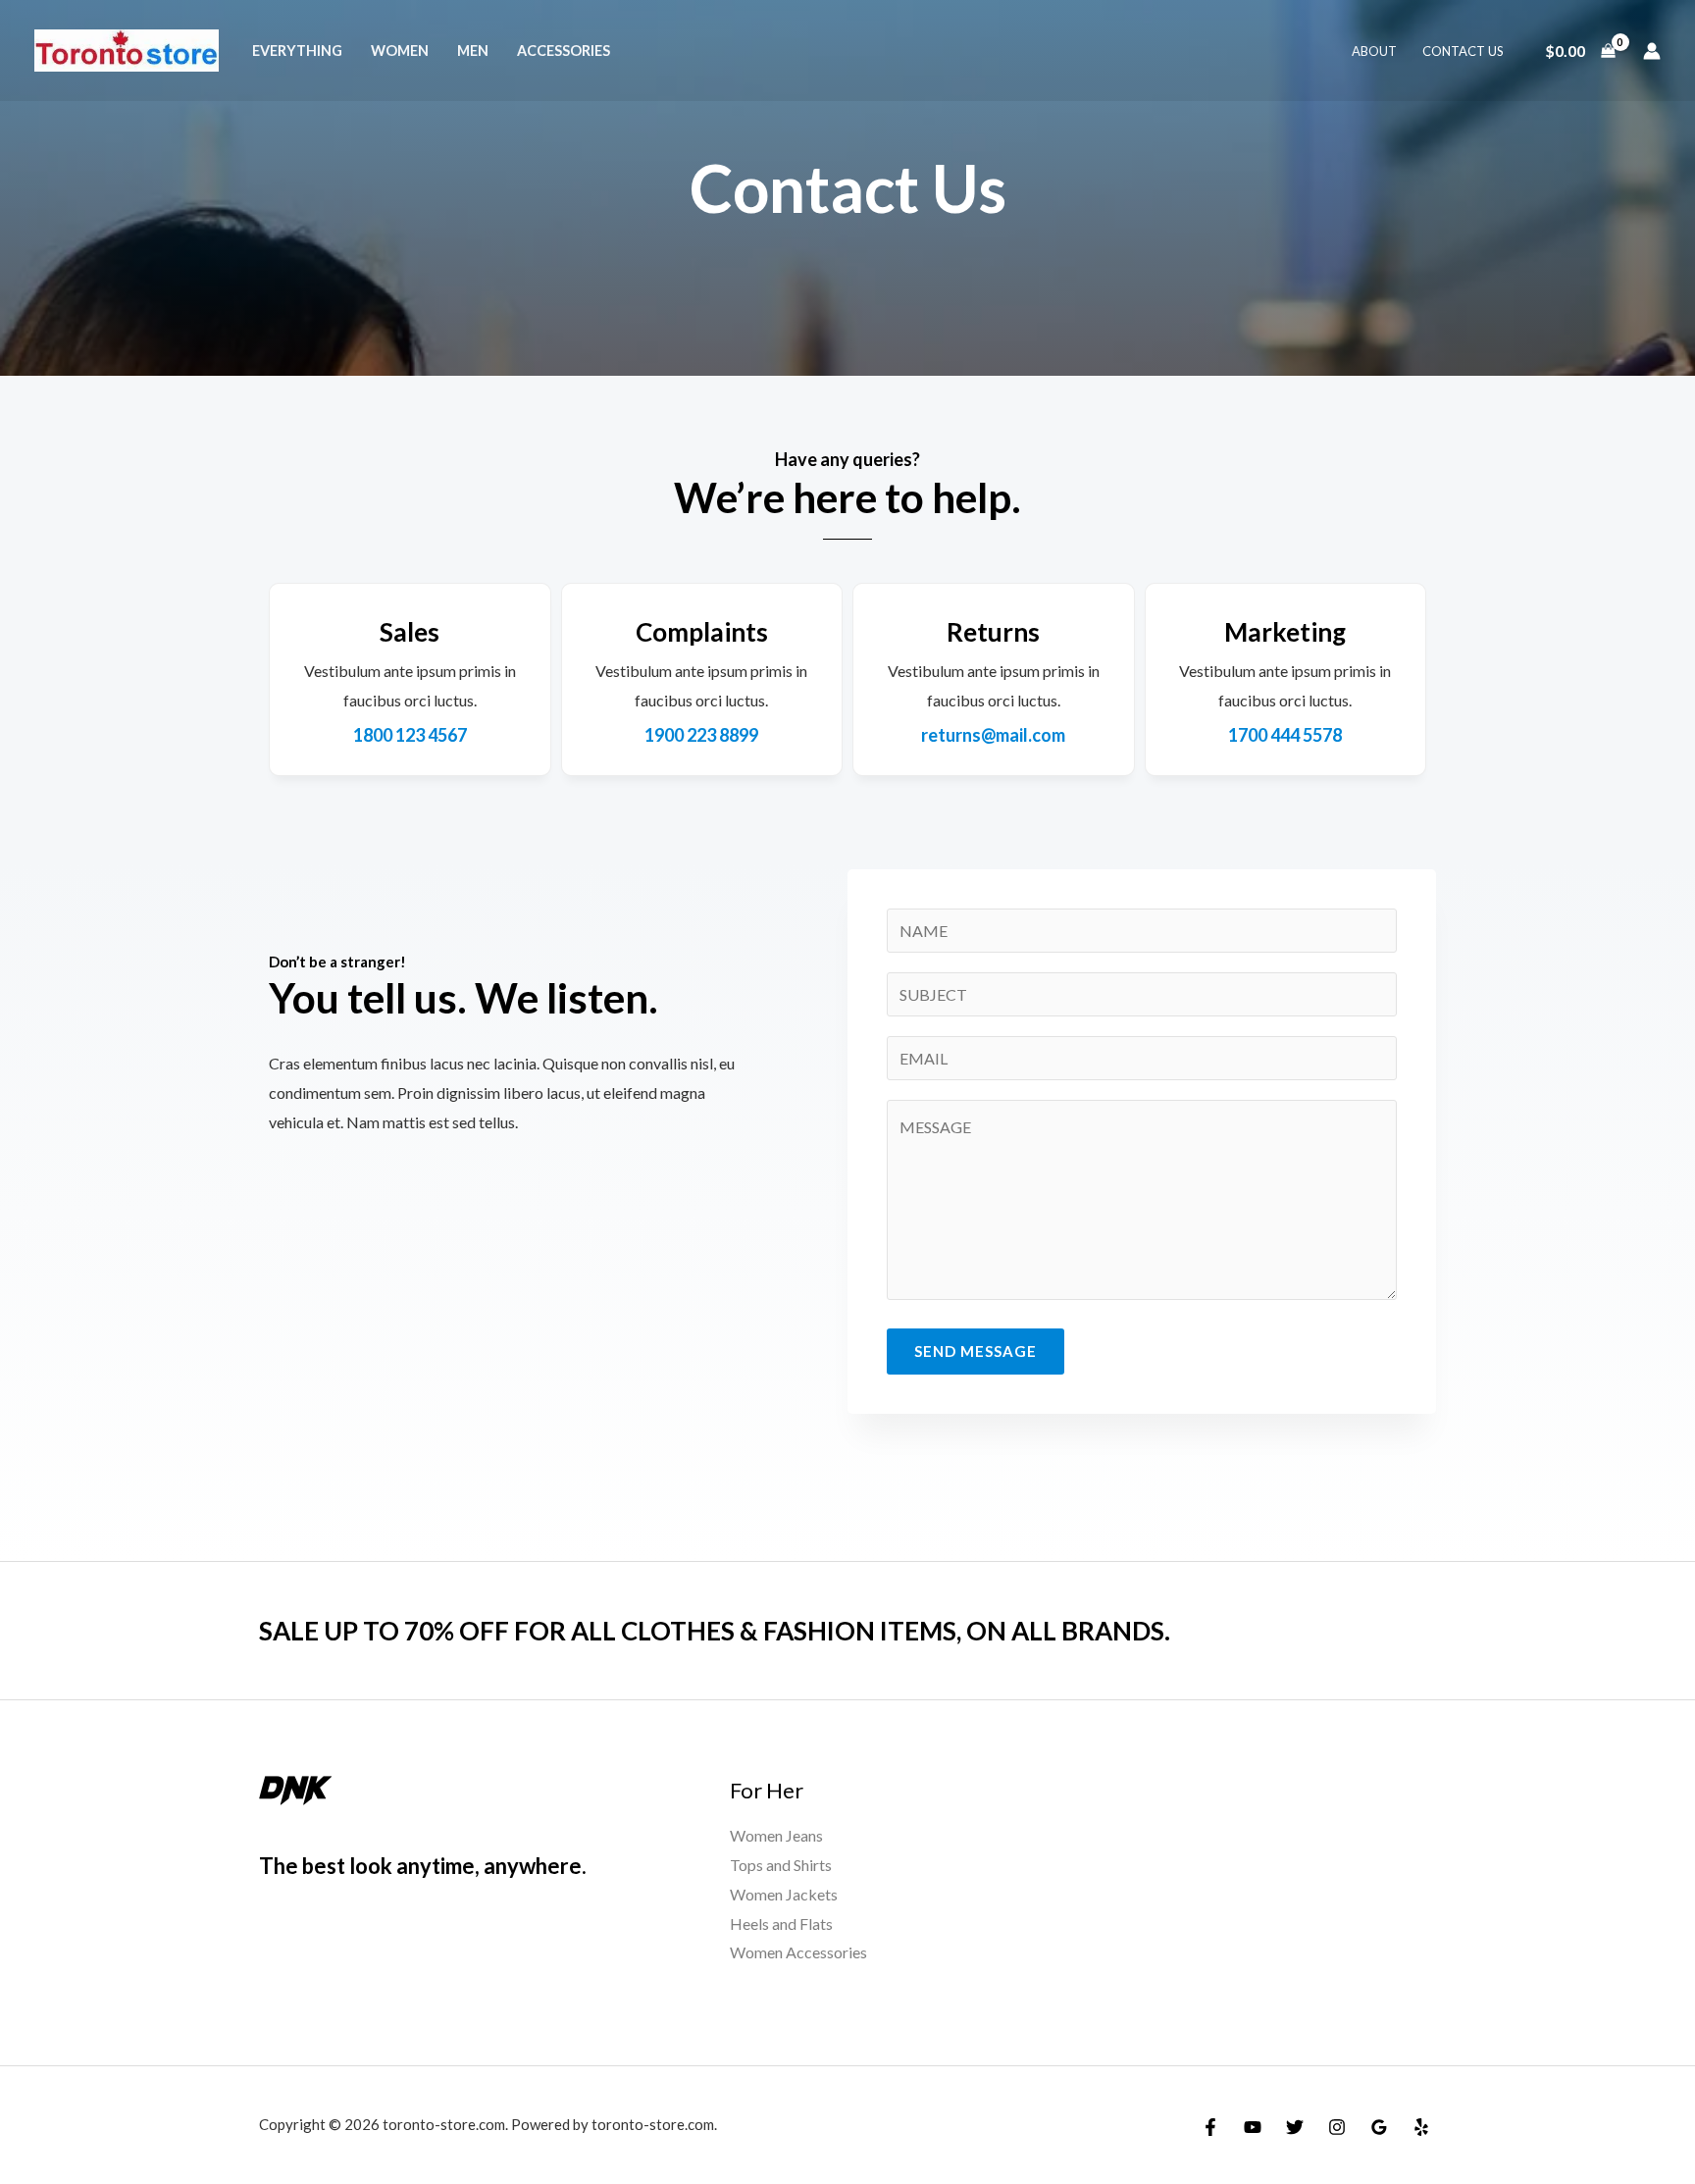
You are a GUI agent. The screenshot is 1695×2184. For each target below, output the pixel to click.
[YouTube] (1253, 2127)
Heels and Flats (781, 1924)
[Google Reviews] (1379, 2127)
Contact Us (1463, 51)
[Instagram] (1337, 2127)
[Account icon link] (1652, 51)
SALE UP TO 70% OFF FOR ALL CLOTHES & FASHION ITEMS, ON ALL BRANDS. (715, 1631)
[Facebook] (1210, 2127)
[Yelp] (1421, 2127)
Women (400, 51)
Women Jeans (776, 1835)
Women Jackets (784, 1894)
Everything (297, 51)
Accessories (564, 51)
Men (473, 51)
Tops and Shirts (781, 1865)
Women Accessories (798, 1952)
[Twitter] (1295, 2127)
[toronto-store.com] (127, 49)
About (1374, 51)
